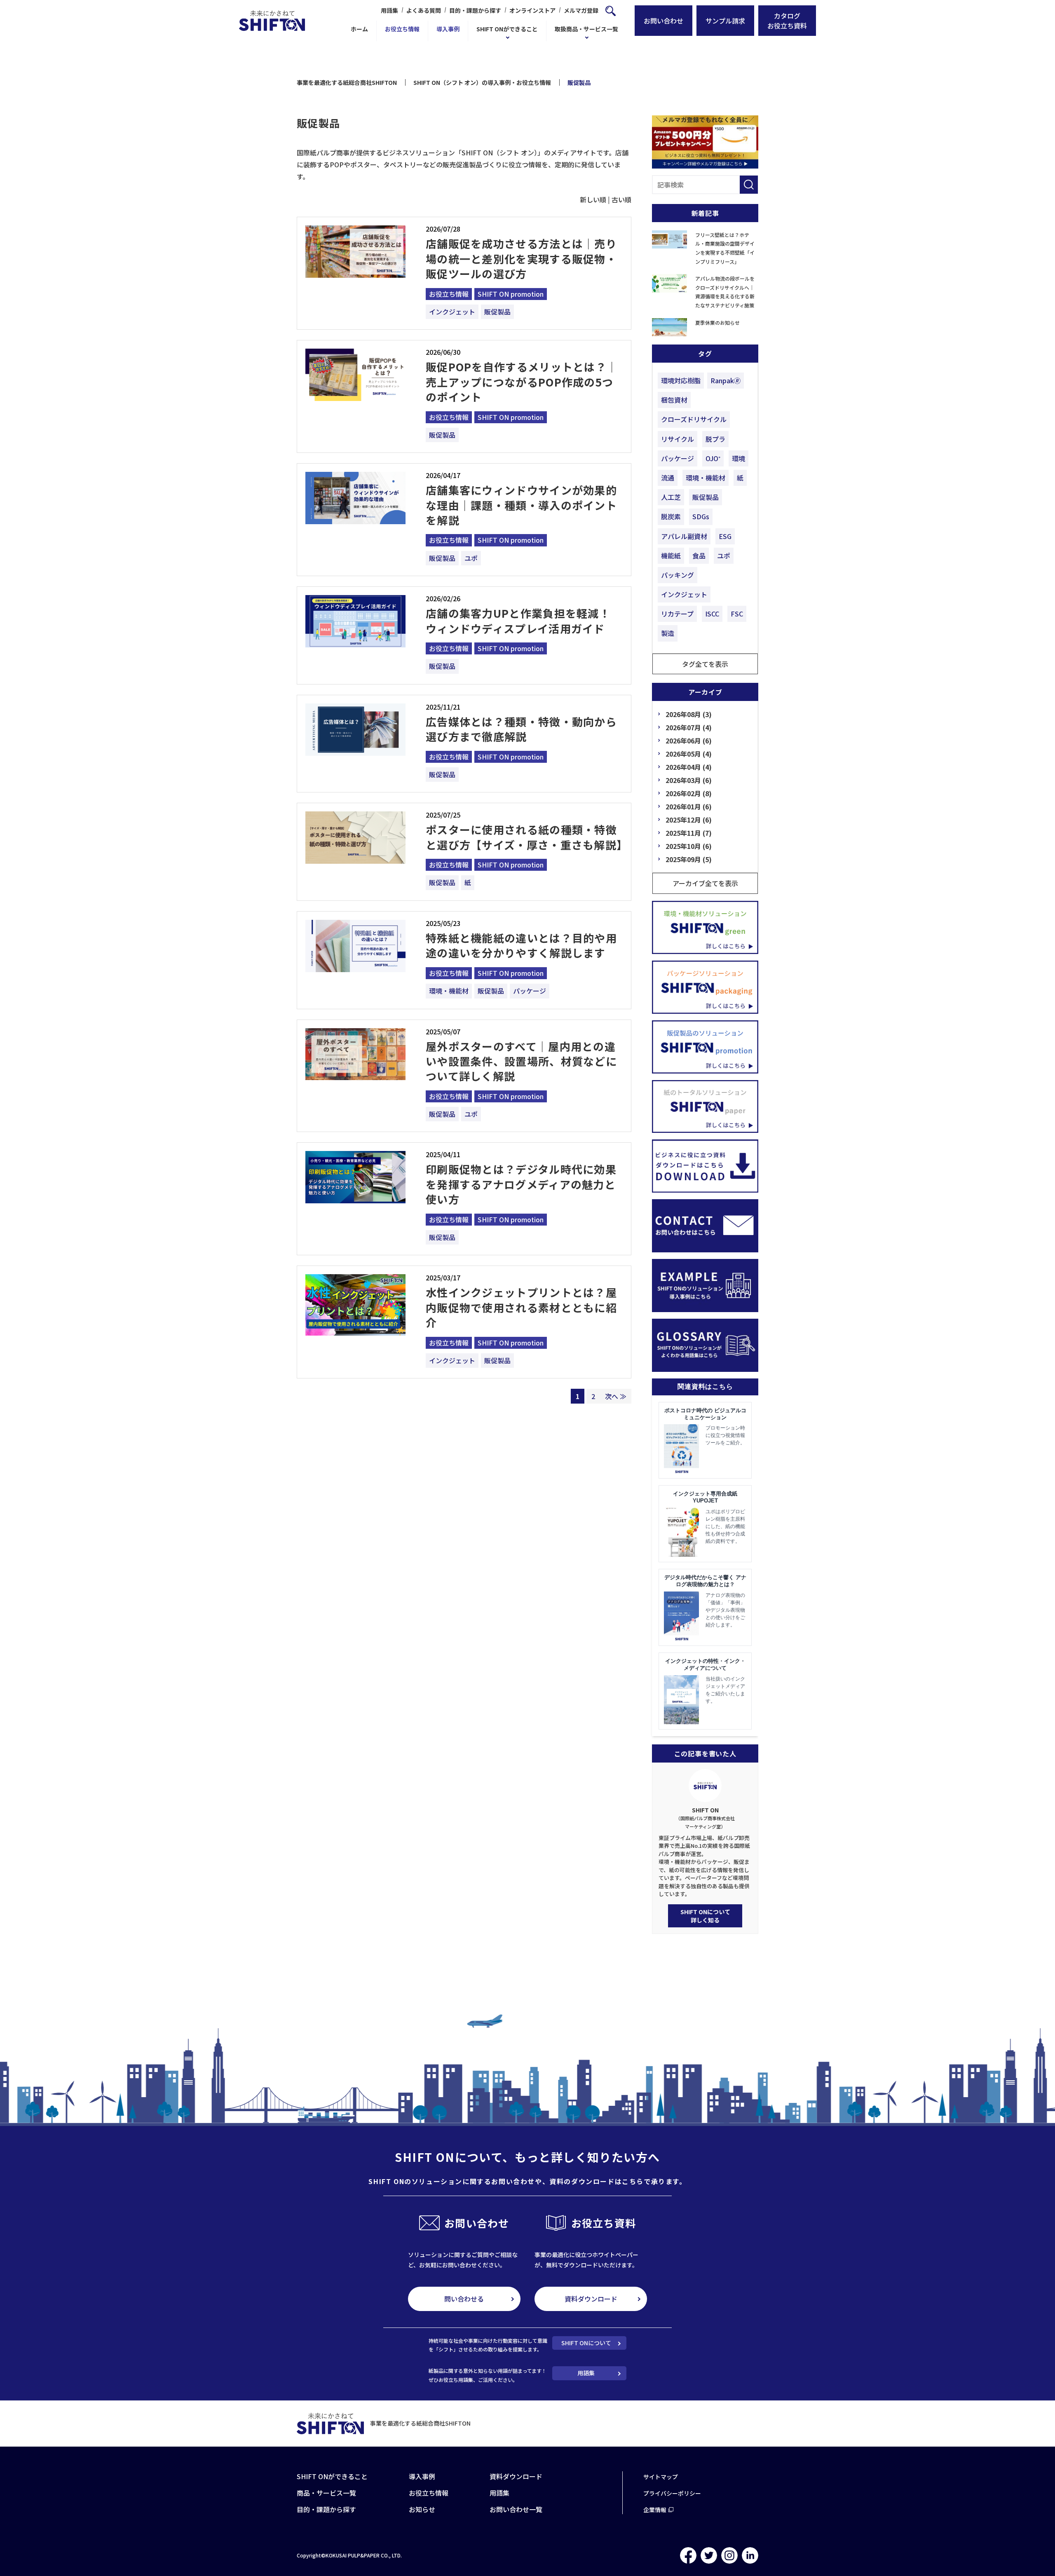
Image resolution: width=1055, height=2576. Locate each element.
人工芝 (671, 497)
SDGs (701, 516)
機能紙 (671, 556)
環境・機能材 (449, 991)
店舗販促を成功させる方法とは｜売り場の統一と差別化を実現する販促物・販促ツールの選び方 (521, 258)
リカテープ (677, 614)
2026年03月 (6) (689, 780)
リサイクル (678, 439)
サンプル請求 (725, 21)
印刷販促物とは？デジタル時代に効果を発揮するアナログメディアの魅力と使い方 (521, 1184)
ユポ (471, 558)
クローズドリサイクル (694, 419)
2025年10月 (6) (689, 846)
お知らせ (422, 2509)
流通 (668, 478)
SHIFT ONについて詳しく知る (705, 1916)
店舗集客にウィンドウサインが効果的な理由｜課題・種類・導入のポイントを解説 (521, 505)
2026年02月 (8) (689, 793)
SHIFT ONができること (507, 29)
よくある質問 (424, 10)
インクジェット (452, 312)
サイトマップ (661, 2477)
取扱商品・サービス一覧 (586, 29)
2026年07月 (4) (689, 727)
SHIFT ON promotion (511, 294)
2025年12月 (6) (689, 820)
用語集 (389, 10)
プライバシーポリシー (672, 2493)
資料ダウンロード (591, 2299)
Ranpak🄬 (726, 380)
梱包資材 (674, 400)
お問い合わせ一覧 (516, 2509)
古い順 (621, 199)
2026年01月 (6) (689, 806)
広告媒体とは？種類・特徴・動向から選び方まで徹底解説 (521, 729)
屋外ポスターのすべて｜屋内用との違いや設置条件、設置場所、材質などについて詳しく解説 (521, 1061)
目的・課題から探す (475, 10)
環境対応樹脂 (681, 380)
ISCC (712, 614)
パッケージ (530, 991)
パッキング (678, 575)
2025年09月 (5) (689, 859)
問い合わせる (464, 2299)
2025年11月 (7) (689, 833)
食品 (699, 556)
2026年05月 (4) (689, 754)
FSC (737, 614)
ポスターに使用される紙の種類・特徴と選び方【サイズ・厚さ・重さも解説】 (527, 837)
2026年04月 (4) (689, 767)
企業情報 (655, 2510)
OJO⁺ (713, 458)
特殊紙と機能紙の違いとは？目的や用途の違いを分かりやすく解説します (521, 945)
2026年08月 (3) (689, 714)
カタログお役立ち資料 (787, 21)
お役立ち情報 (402, 29)
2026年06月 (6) (689, 741)
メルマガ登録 (581, 10)
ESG (725, 536)
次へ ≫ (616, 1396)
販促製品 (497, 312)
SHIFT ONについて (586, 2343)
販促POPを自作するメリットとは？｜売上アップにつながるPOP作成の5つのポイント (522, 382)
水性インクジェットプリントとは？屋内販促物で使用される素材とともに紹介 (521, 1307)
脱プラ (715, 439)
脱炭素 (671, 516)
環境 (738, 458)
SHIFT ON (705, 1818)
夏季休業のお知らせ (717, 322)
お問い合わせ (663, 21)
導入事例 (448, 29)
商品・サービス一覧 (326, 2493)
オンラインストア (532, 10)
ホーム (359, 29)
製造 (668, 633)
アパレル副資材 (684, 536)
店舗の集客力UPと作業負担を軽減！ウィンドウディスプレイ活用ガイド (518, 620)
